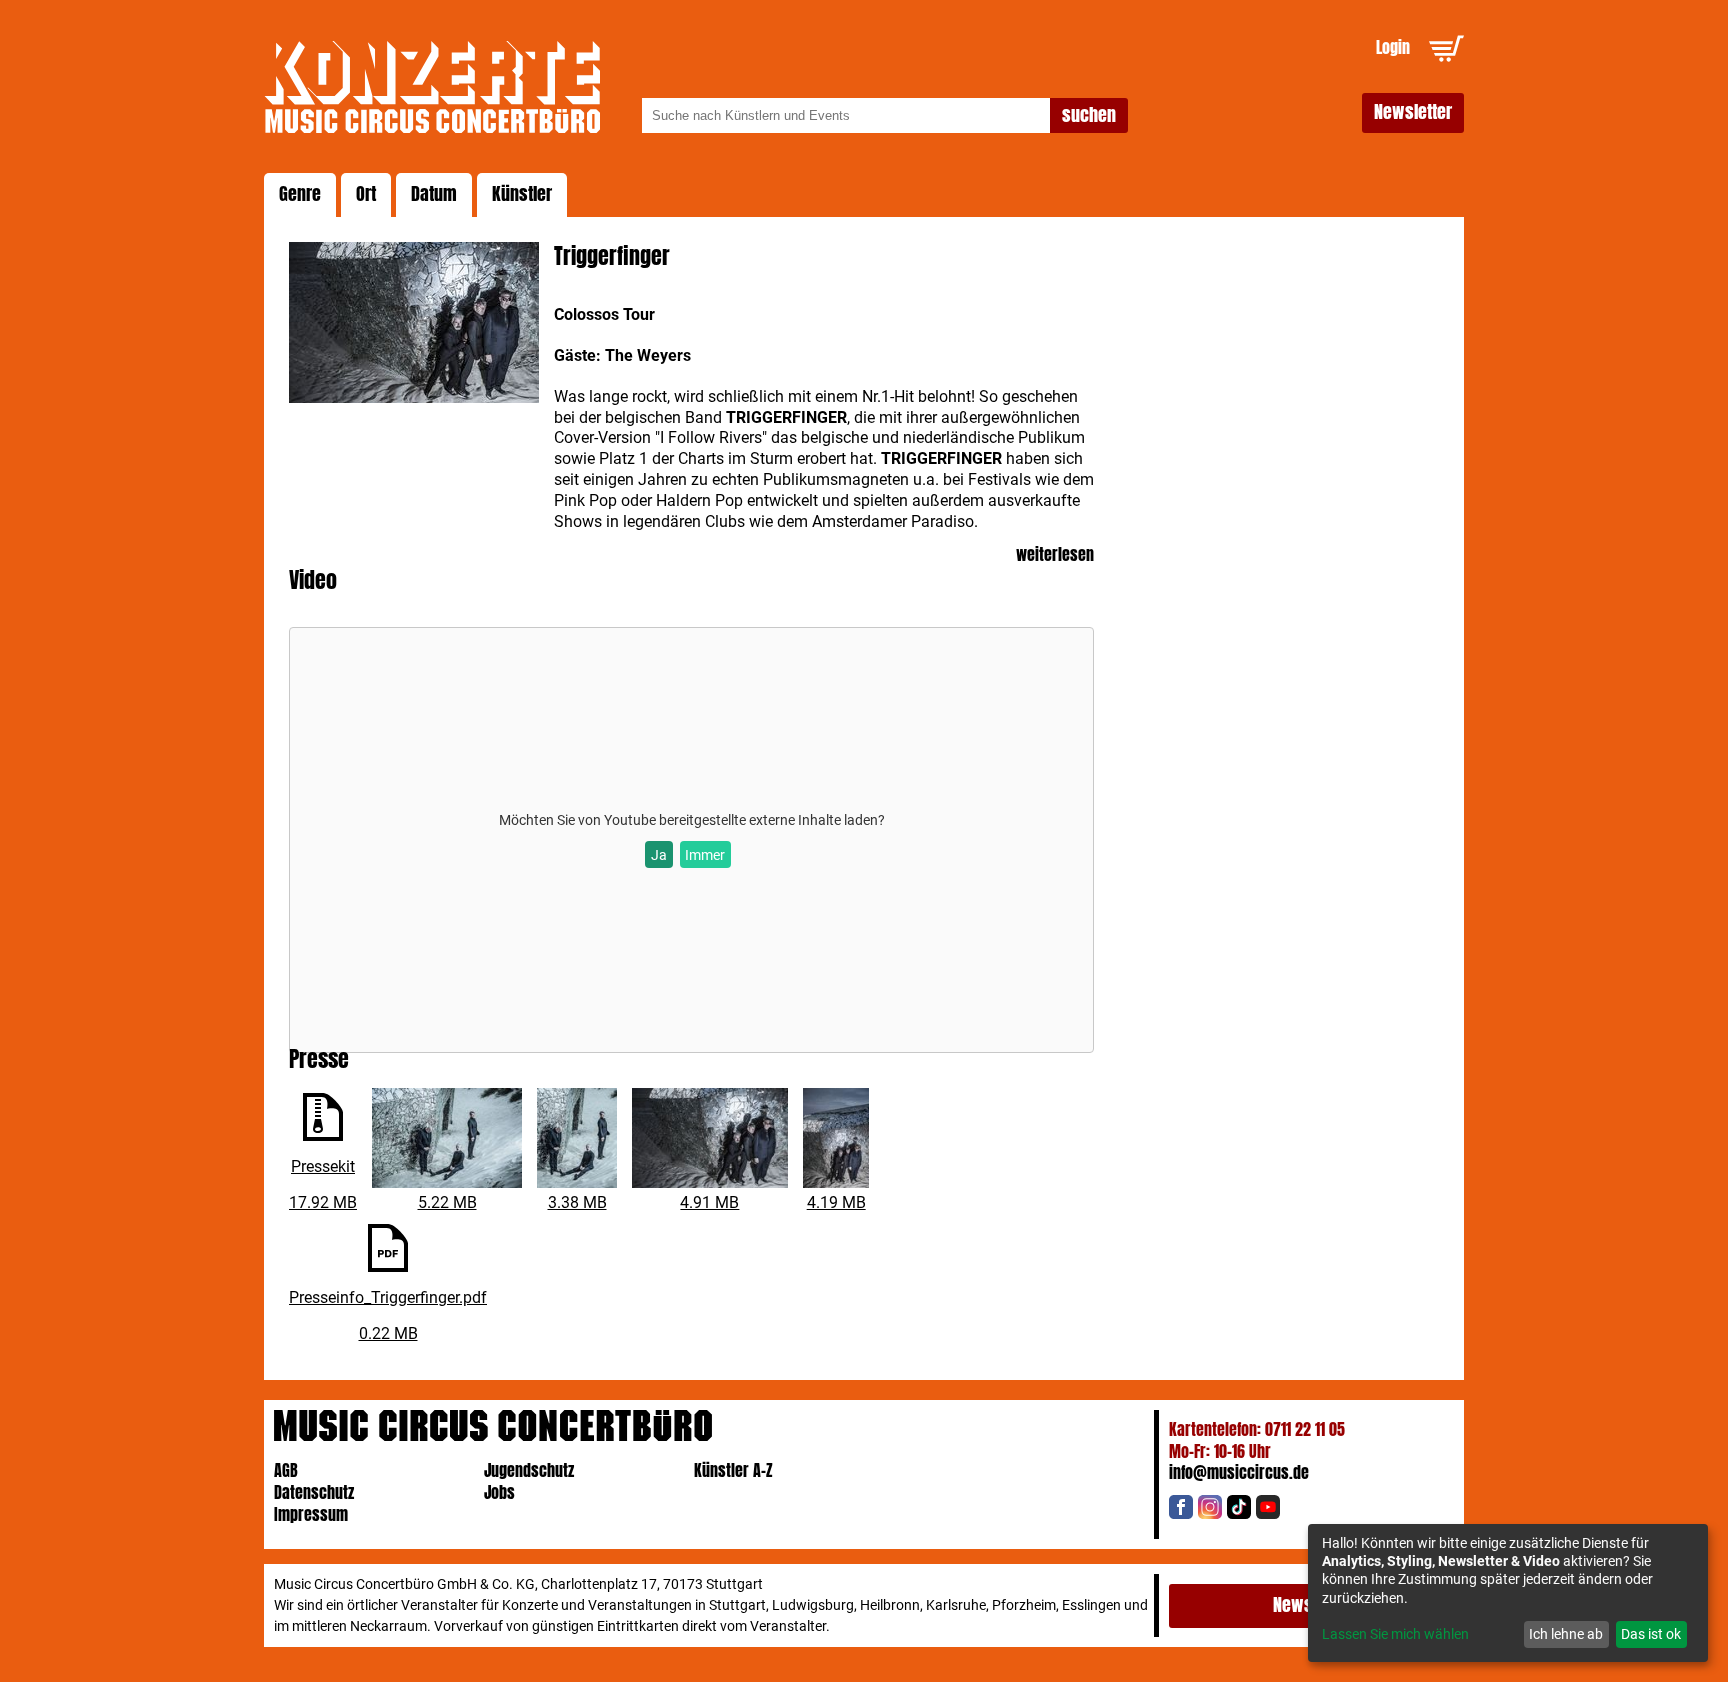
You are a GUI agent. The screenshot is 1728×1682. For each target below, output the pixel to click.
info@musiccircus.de (1239, 1472)
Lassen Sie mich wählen (1395, 1634)
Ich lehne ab (1566, 1634)
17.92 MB (323, 1202)
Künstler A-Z (733, 1470)
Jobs (499, 1492)
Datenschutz (314, 1492)
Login (1393, 47)
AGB (286, 1470)
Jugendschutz (529, 1470)
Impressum (311, 1514)
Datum (434, 194)
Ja (659, 855)
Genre (300, 194)
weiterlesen (1055, 555)
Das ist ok (1651, 1634)
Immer (705, 855)
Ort (366, 194)
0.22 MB (388, 1333)
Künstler (522, 194)
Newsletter (1413, 112)
